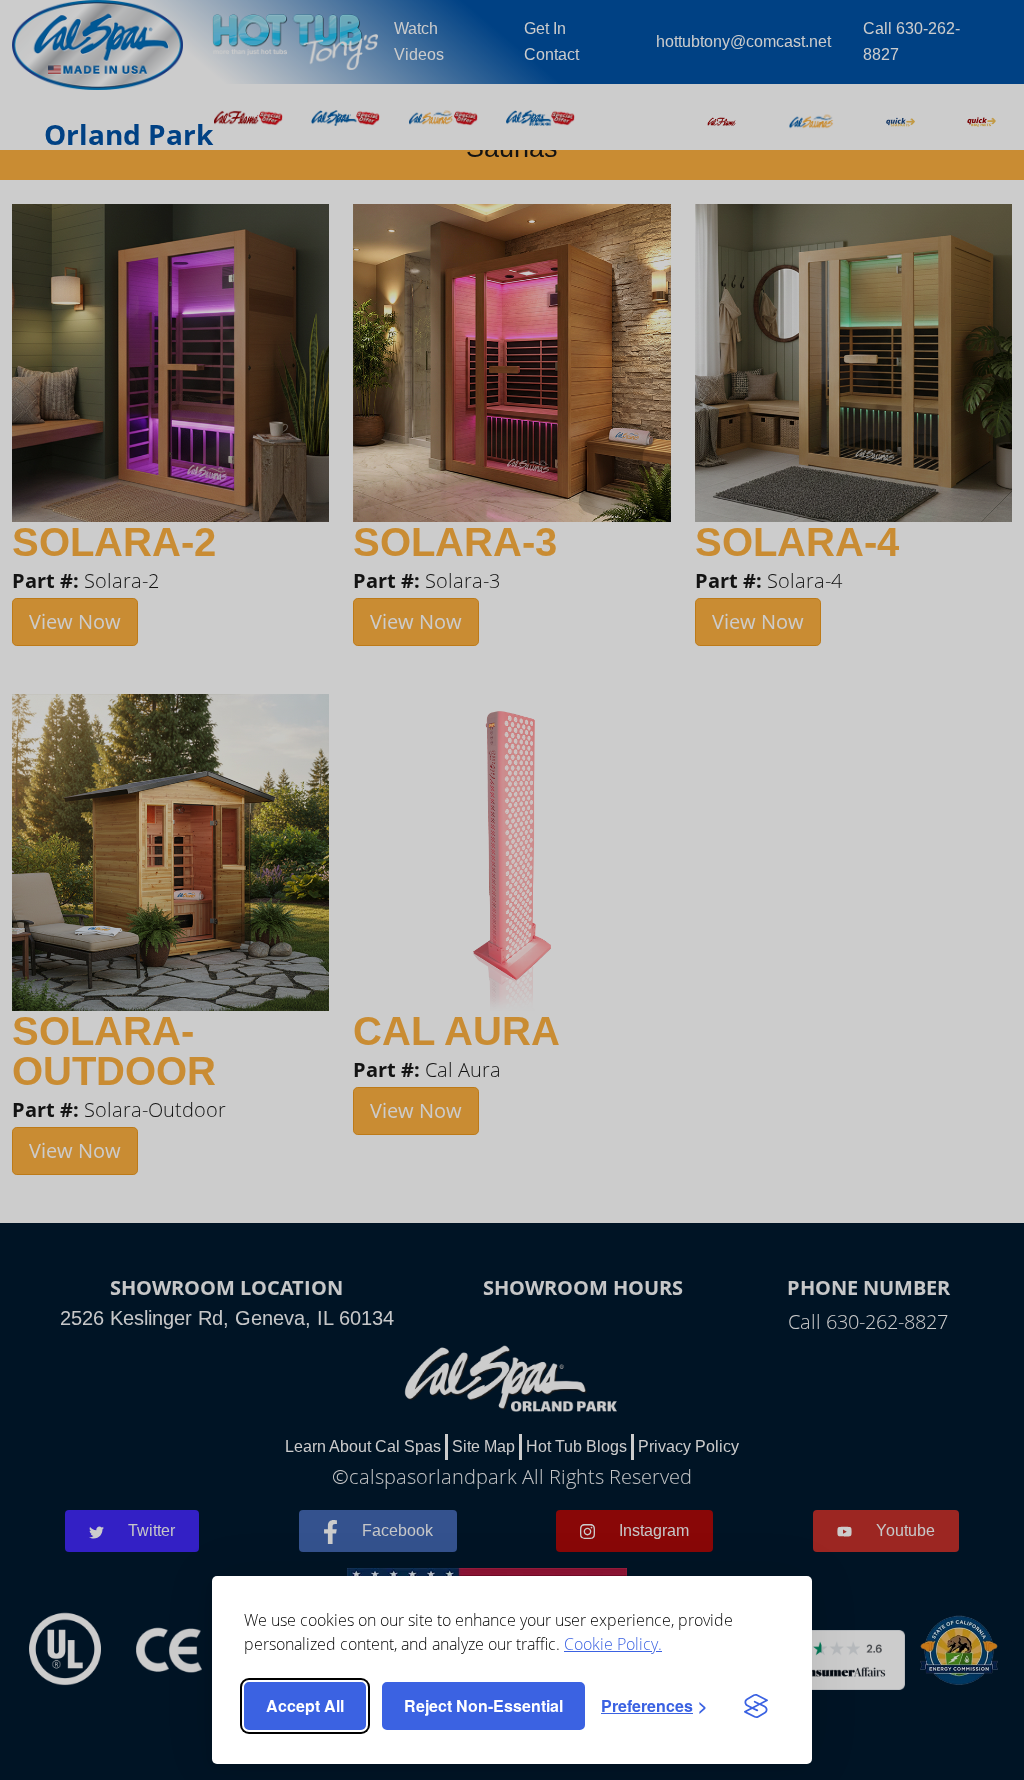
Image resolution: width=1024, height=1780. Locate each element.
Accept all (305, 1705)
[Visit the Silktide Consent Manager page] (756, 1706)
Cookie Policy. (613, 1644)
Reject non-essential (483, 1705)
